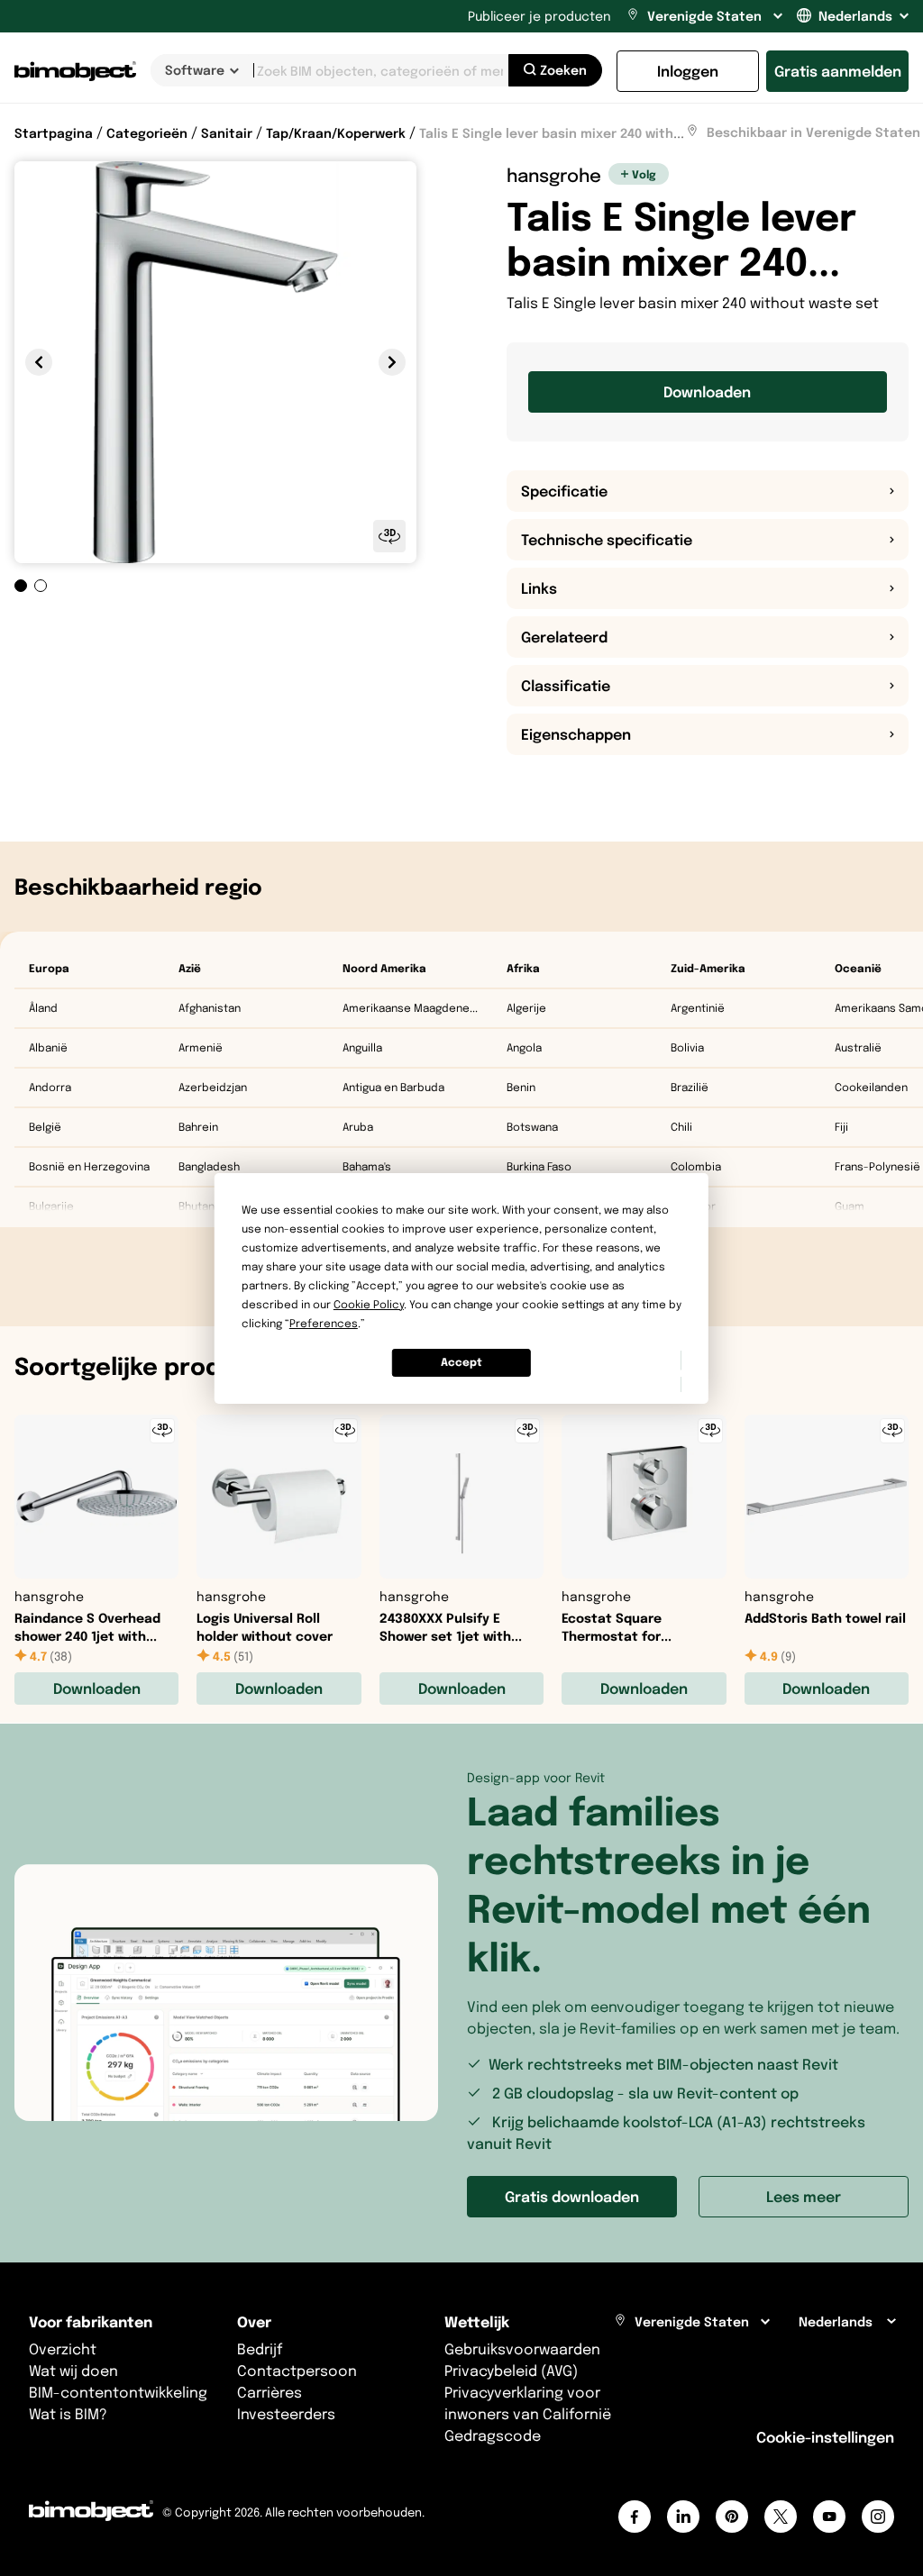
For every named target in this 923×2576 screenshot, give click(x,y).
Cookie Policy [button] (369, 1304)
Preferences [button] (324, 1323)
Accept (461, 1362)
